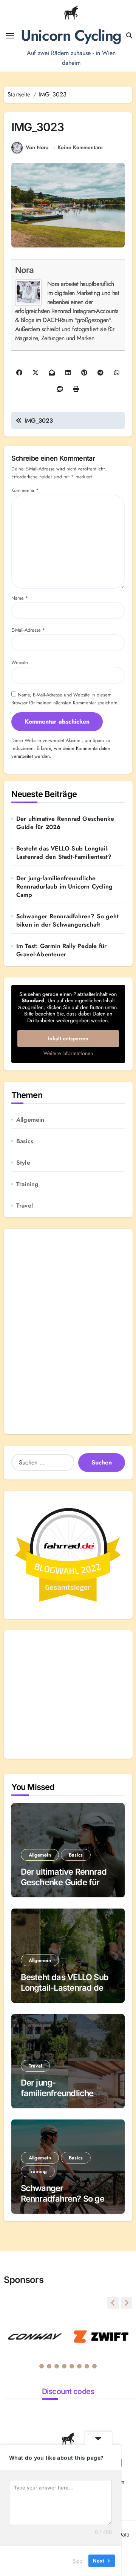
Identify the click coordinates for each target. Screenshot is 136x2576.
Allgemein (30, 1120)
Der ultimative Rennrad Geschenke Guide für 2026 (65, 823)
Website (20, 662)
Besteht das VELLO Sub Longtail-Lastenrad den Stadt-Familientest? (64, 853)
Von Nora (37, 147)
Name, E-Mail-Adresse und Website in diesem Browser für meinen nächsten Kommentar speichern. (65, 699)
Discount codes (68, 2391)
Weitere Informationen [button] (68, 1054)
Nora (25, 270)
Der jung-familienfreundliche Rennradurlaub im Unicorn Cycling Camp (64, 887)
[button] (127, 2303)
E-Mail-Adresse (28, 630)
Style (23, 1163)
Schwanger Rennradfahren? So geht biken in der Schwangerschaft (67, 921)
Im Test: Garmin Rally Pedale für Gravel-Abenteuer (61, 950)
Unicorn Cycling (71, 35)
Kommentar (25, 490)
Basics (25, 1141)
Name (20, 598)
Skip (77, 2561)
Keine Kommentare (80, 147)
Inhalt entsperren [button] (68, 1038)
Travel (25, 1206)
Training (28, 1184)
